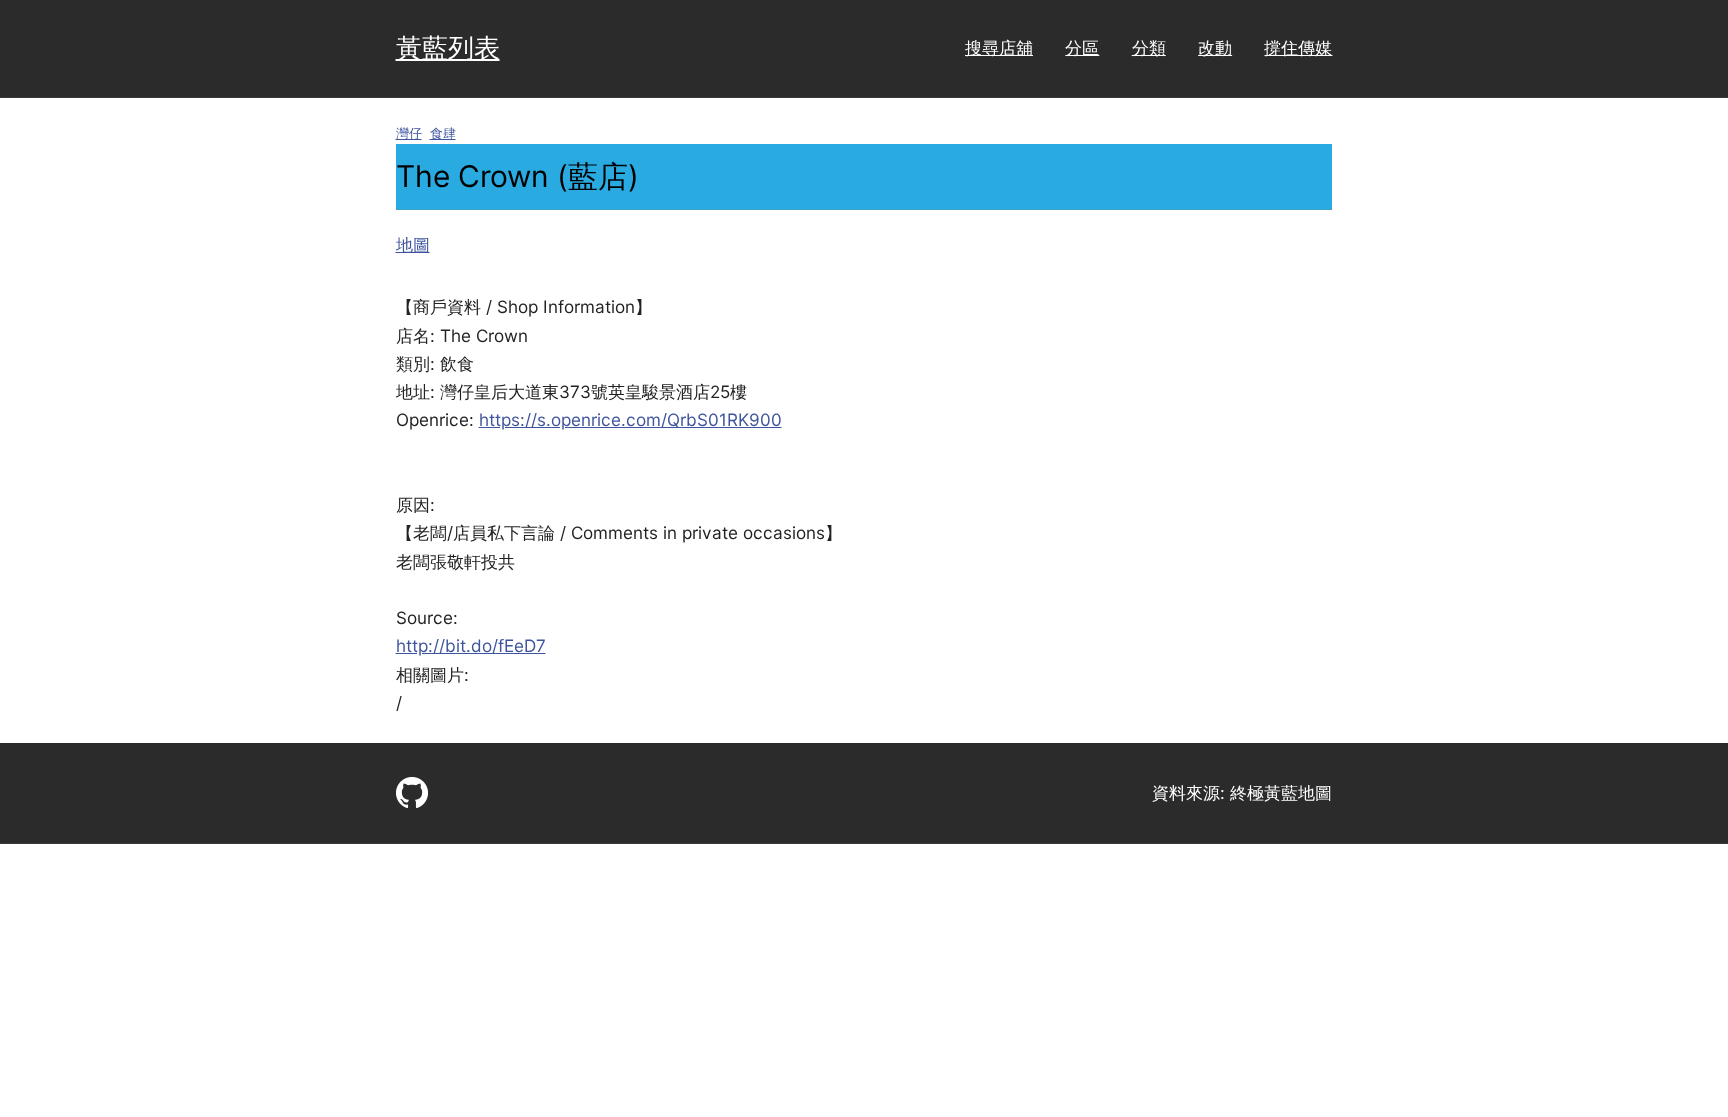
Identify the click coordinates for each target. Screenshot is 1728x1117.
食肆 (443, 133)
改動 (1215, 47)
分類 (1149, 47)
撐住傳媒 (1298, 47)
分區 (1082, 47)
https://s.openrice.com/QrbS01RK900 (630, 419)
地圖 (413, 244)
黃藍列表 (448, 47)
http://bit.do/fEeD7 (471, 645)
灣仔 (409, 133)
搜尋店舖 (999, 47)
